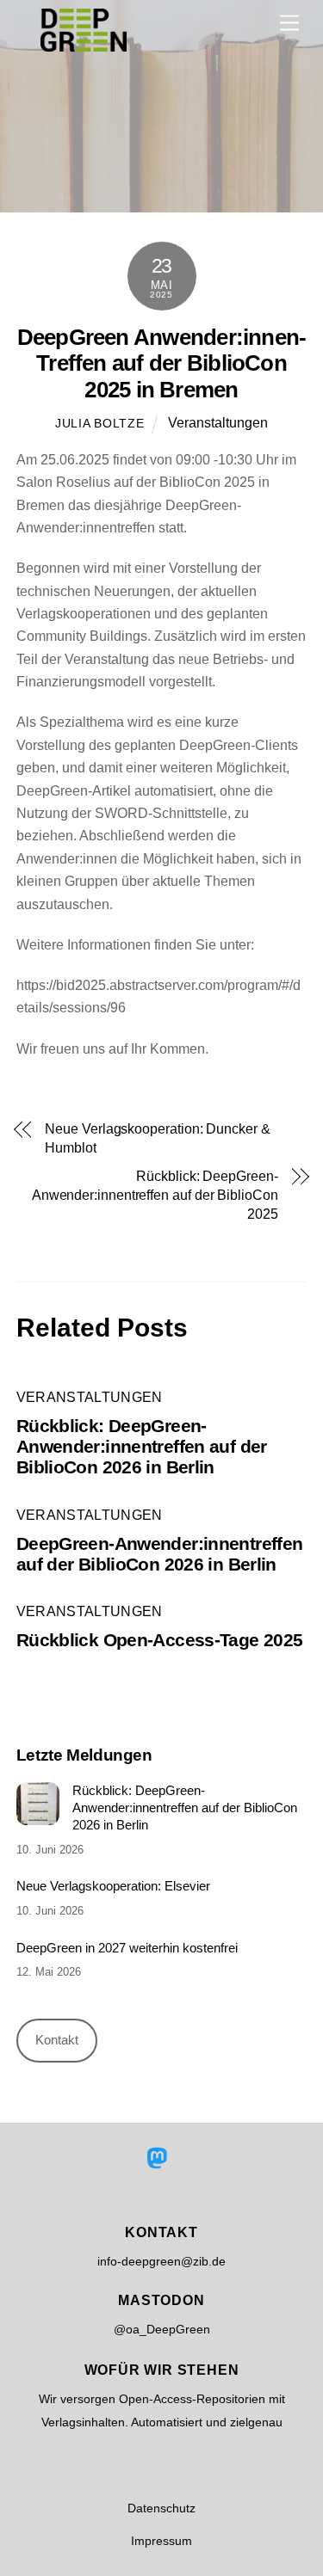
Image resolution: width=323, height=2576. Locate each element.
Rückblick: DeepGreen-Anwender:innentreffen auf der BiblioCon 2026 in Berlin (142, 1446)
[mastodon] (160, 2158)
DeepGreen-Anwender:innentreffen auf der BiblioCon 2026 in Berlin (160, 1554)
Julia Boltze (100, 423)
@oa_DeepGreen (162, 2329)
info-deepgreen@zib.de (161, 2261)
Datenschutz (161, 2508)
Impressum (161, 2541)
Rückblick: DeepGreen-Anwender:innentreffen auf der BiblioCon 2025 (155, 1196)
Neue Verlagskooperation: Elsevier (113, 1886)
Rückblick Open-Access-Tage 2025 (160, 1640)
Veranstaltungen (218, 423)
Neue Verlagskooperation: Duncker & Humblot (157, 1138)
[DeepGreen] (84, 44)
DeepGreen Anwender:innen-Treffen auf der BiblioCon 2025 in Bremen (162, 363)
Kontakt (57, 2040)
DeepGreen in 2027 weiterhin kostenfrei (127, 1948)
